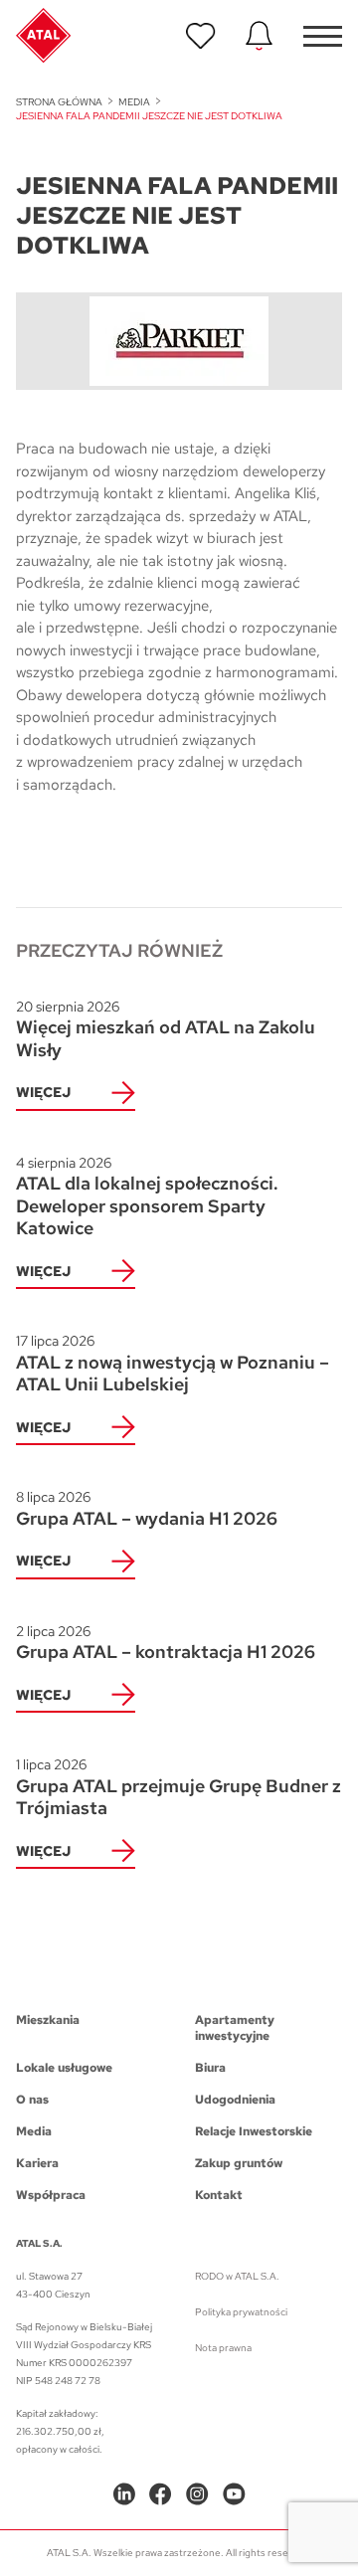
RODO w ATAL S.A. (237, 2276)
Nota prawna (223, 2348)
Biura (210, 2068)
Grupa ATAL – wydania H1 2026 (147, 1509)
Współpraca (51, 2195)
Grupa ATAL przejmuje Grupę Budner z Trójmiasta (179, 1787)
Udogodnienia (235, 2100)
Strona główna (59, 102)
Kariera (37, 2163)
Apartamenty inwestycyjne (235, 2028)
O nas (32, 2100)
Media (134, 102)
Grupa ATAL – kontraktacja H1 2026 (166, 1643)
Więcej (43, 1092)
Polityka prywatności (241, 2312)
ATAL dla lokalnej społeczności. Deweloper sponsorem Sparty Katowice (147, 1197)
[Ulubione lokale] (201, 36)
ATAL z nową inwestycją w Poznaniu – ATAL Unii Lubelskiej (173, 1364)
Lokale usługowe (64, 2068)
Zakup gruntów (239, 2163)
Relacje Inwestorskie (254, 2131)
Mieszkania (48, 2020)
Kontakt (219, 2195)
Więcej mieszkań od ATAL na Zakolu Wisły (166, 1029)
